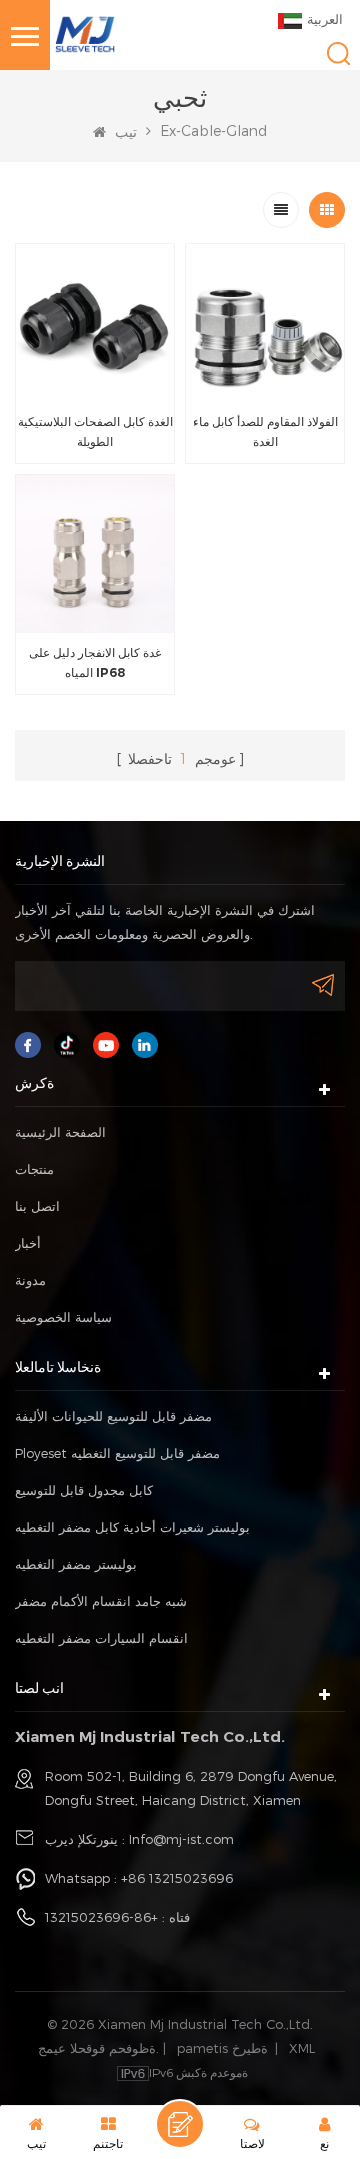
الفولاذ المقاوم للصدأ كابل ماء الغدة (265, 431)
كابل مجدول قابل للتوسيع (84, 1490)
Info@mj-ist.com (181, 1839)
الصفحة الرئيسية (60, 1132)
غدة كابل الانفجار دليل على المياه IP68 (95, 662)
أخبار (28, 1243)
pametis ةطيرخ (222, 2048)
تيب (124, 131)
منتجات (34, 1169)
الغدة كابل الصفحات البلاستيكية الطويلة (95, 431)
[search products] (338, 53)
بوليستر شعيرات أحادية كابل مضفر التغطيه (132, 1527)
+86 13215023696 (177, 1878)
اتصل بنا (37, 1206)
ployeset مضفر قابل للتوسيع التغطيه (117, 1453)
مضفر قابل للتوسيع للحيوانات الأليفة (113, 1416)
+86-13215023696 (101, 1917)
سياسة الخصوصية (63, 1317)
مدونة (30, 1280)
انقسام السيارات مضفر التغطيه (101, 1638)
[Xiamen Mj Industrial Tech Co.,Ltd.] (85, 32)
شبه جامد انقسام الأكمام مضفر (101, 1601)
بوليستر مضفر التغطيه (76, 1564)
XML (302, 2048)
